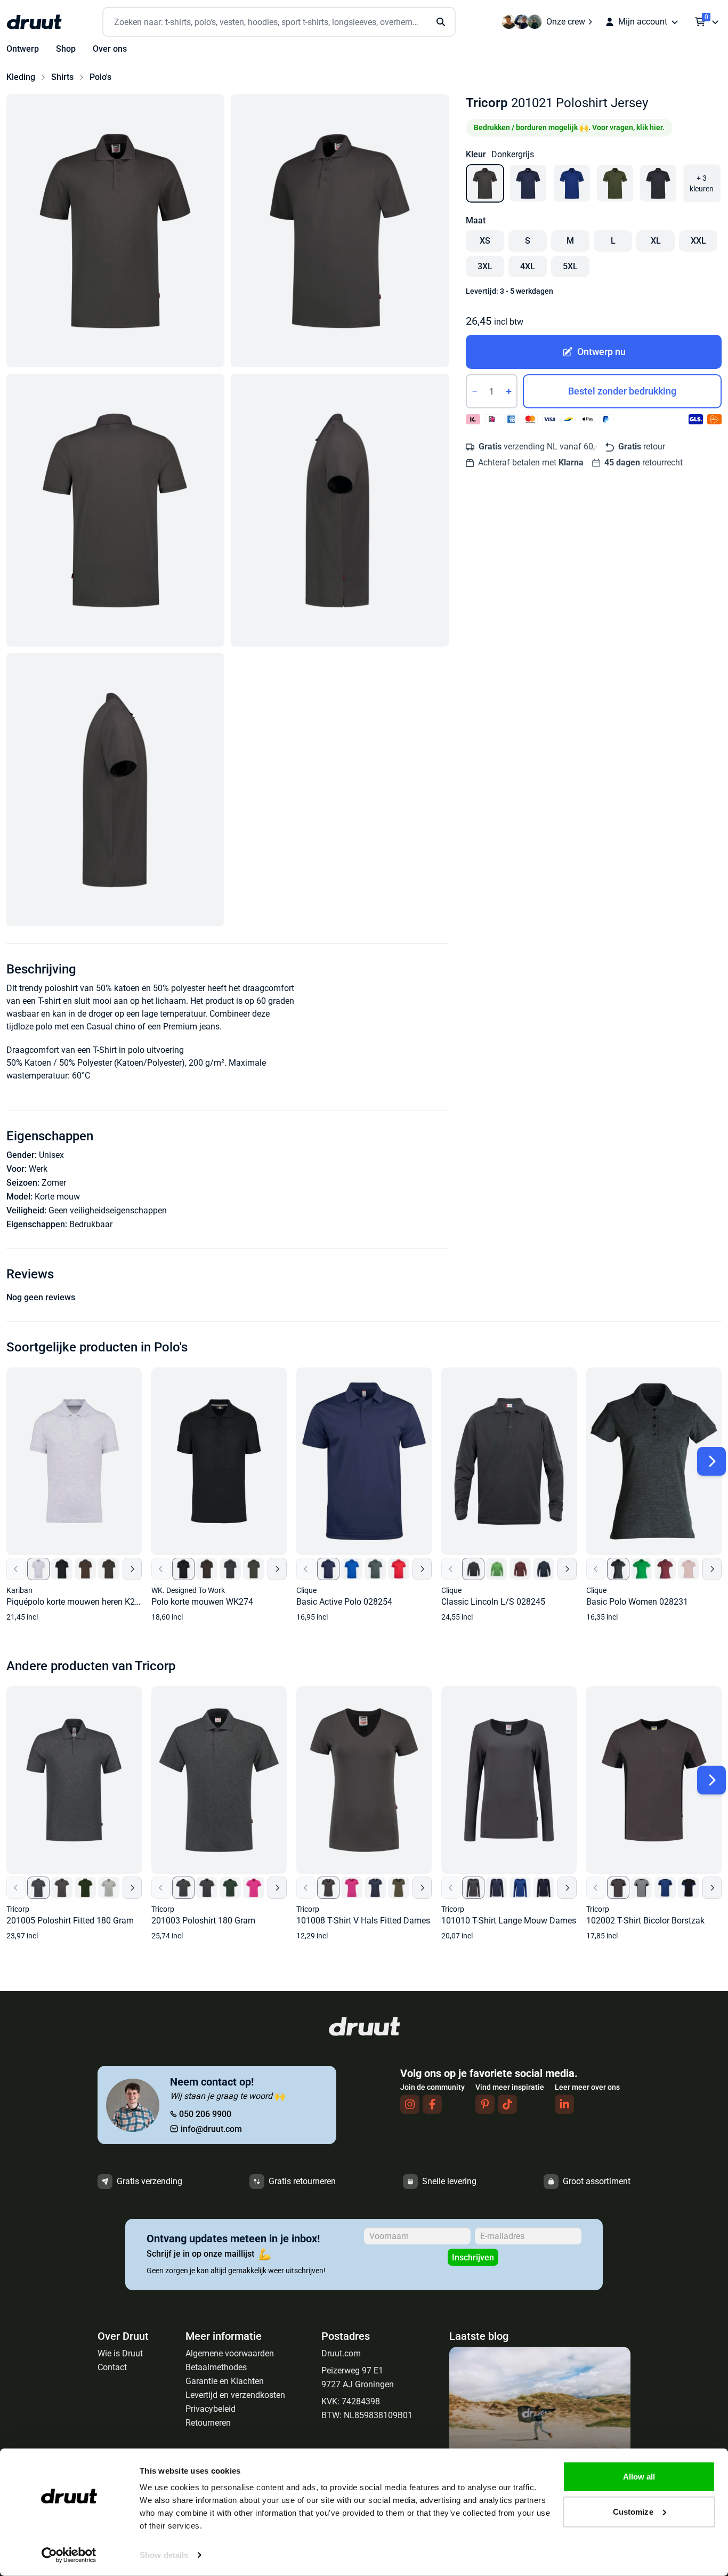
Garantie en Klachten (225, 2381)
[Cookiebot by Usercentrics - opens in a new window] (69, 2555)
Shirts (62, 77)
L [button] (613, 241)
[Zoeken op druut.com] (279, 22)
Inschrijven (473, 2257)
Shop (66, 49)
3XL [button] (485, 266)
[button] (115, 231)
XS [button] (485, 241)
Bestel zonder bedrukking (622, 391)
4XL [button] (528, 266)
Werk (38, 1169)
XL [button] (656, 241)
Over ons (110, 49)
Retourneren (208, 2423)
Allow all (639, 2477)
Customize (633, 2511)
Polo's (100, 77)
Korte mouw (57, 1197)
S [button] (528, 241)
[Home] (34, 22)
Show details (164, 2555)
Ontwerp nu (601, 352)
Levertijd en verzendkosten (235, 2395)
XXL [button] (698, 241)
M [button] (570, 241)
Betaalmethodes (216, 2367)
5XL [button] (570, 266)
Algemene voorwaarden (230, 2353)
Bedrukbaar (91, 1224)
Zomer (54, 1183)
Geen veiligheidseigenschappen (108, 1210)
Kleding (21, 77)
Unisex (51, 1155)
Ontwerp (23, 49)
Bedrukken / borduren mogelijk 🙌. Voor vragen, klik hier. (569, 127)
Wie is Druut (120, 2353)
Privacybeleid (211, 2409)
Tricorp (487, 103)
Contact (112, 2367)
